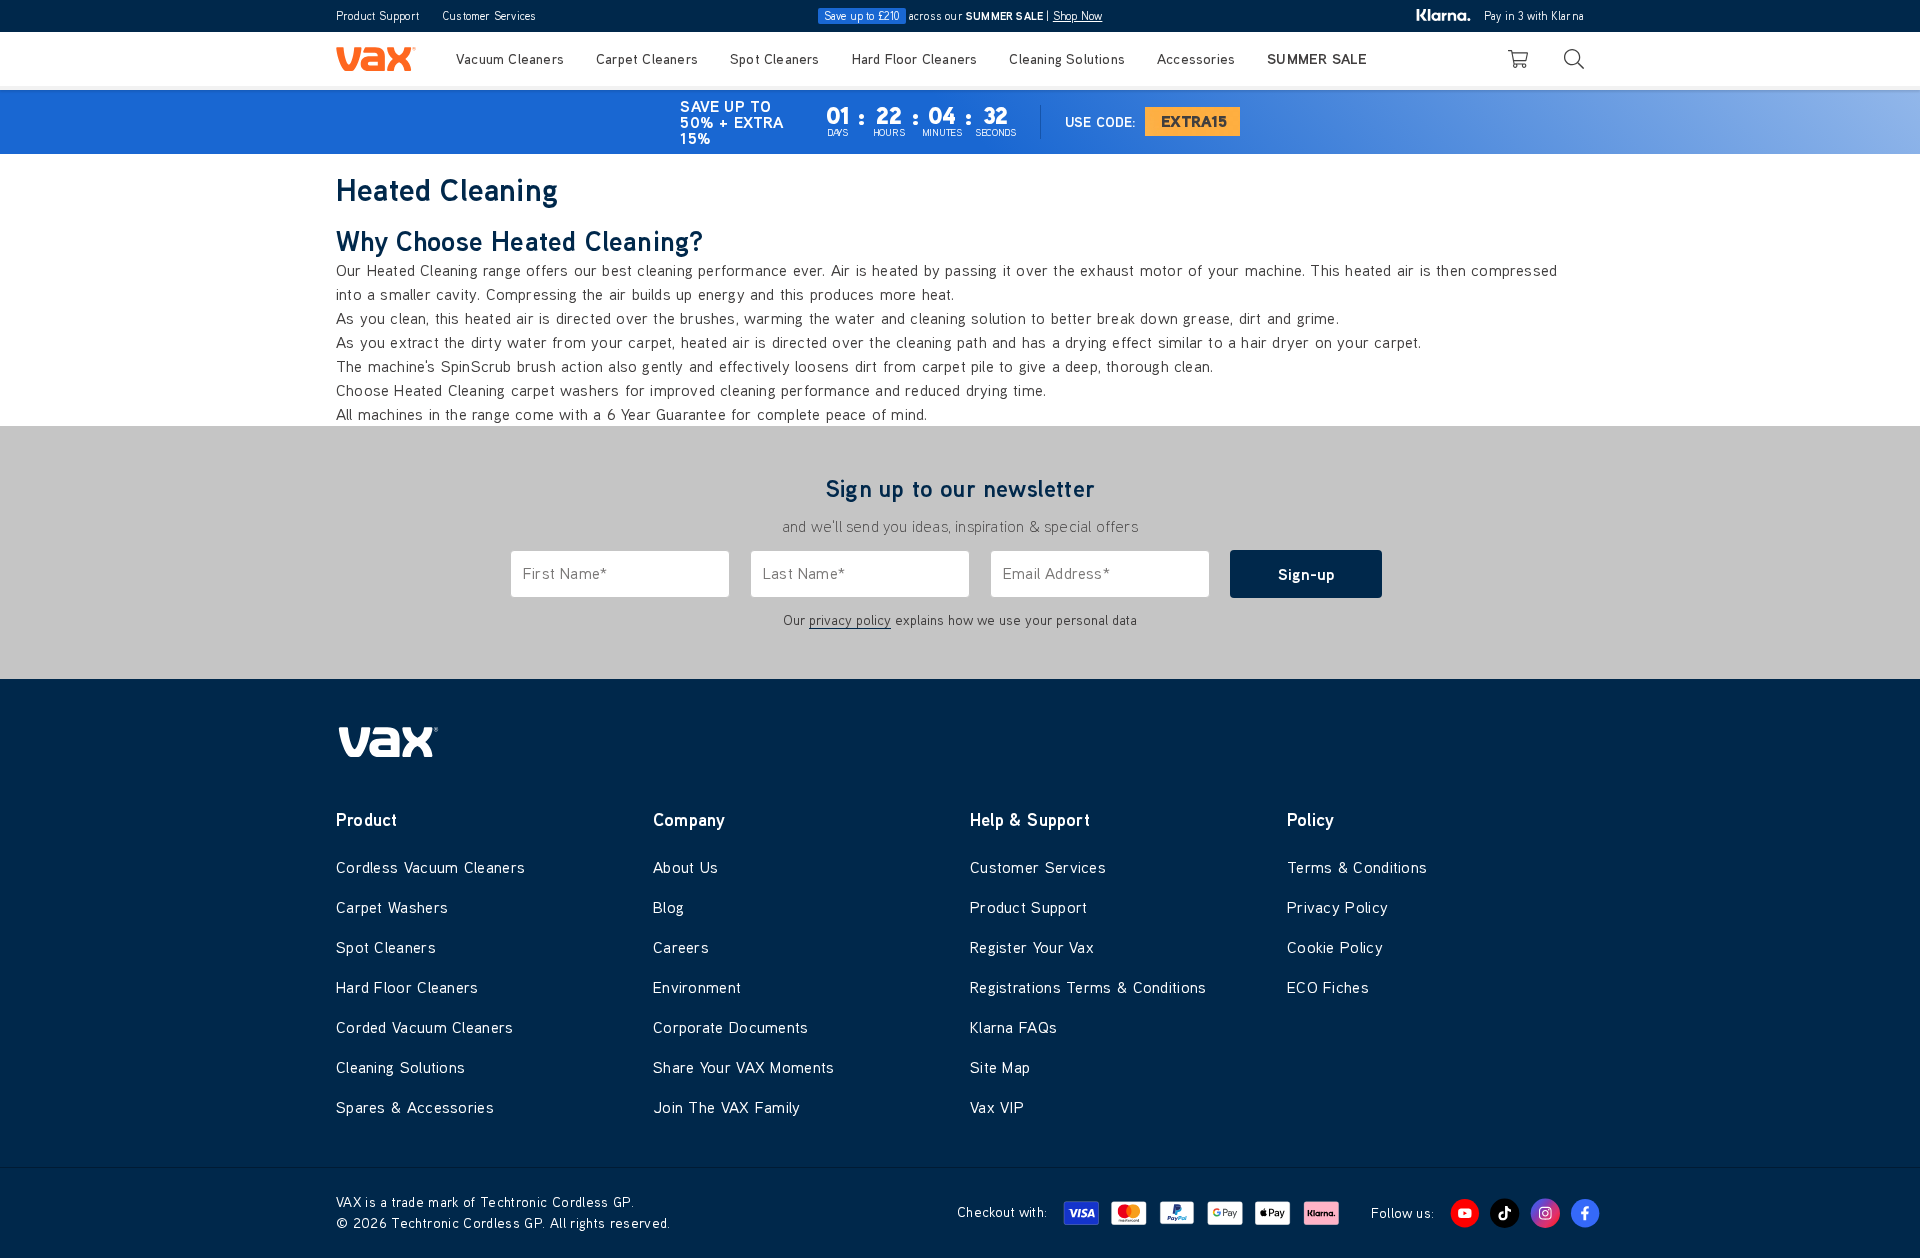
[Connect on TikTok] (1505, 1213)
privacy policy (850, 620)
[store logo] (376, 59)
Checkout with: (1002, 1212)
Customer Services (489, 16)
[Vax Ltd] (960, 742)
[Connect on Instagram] (1545, 1213)
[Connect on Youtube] (1465, 1213)
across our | (963, 16)
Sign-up (1306, 574)
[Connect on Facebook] (1585, 1213)
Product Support (377, 16)
